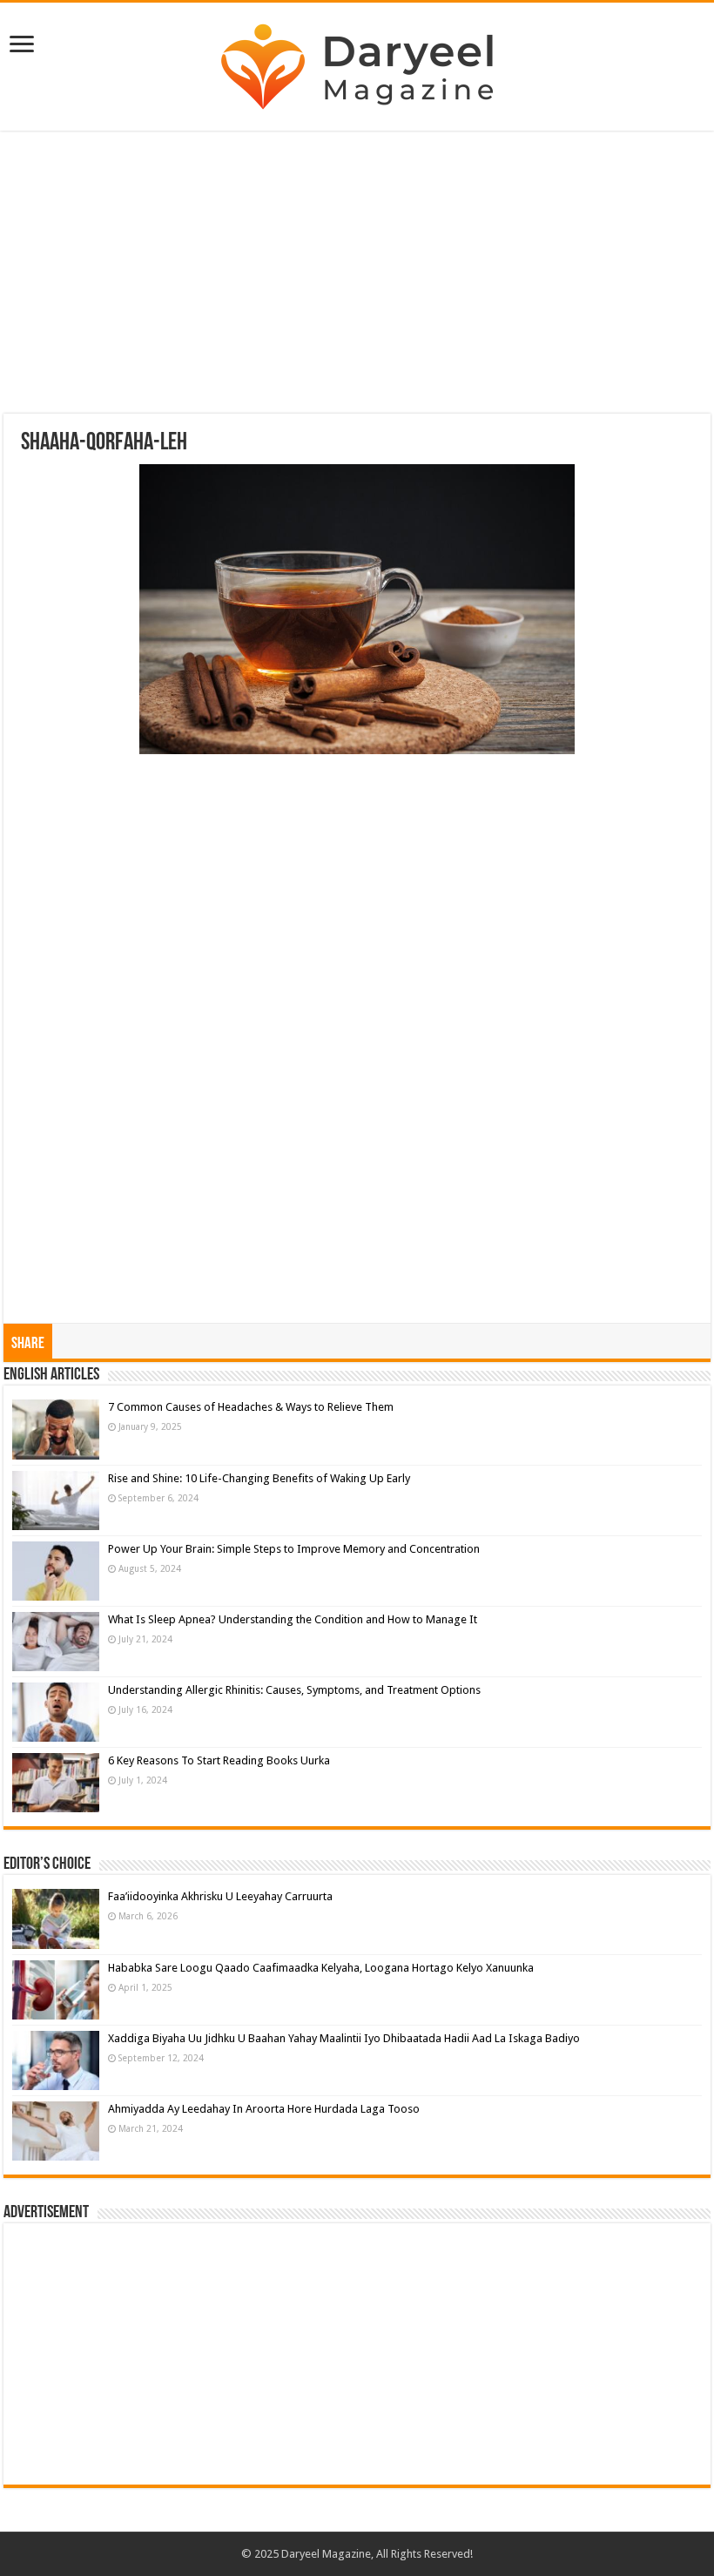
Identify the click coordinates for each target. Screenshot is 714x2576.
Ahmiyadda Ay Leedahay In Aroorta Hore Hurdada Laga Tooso (264, 2109)
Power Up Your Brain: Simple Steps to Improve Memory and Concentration (294, 1549)
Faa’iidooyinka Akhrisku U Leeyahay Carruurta (220, 1896)
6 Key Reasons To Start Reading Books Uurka (219, 1760)
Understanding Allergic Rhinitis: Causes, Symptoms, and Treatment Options (294, 1690)
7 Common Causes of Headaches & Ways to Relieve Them (251, 1407)
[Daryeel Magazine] (357, 67)
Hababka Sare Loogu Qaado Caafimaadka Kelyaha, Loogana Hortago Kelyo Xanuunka (321, 1968)
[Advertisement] (357, 274)
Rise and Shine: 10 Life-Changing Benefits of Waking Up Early (259, 1478)
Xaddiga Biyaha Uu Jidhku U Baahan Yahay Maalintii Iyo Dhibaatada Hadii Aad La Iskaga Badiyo (344, 2038)
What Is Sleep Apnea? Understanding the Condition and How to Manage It (293, 1619)
